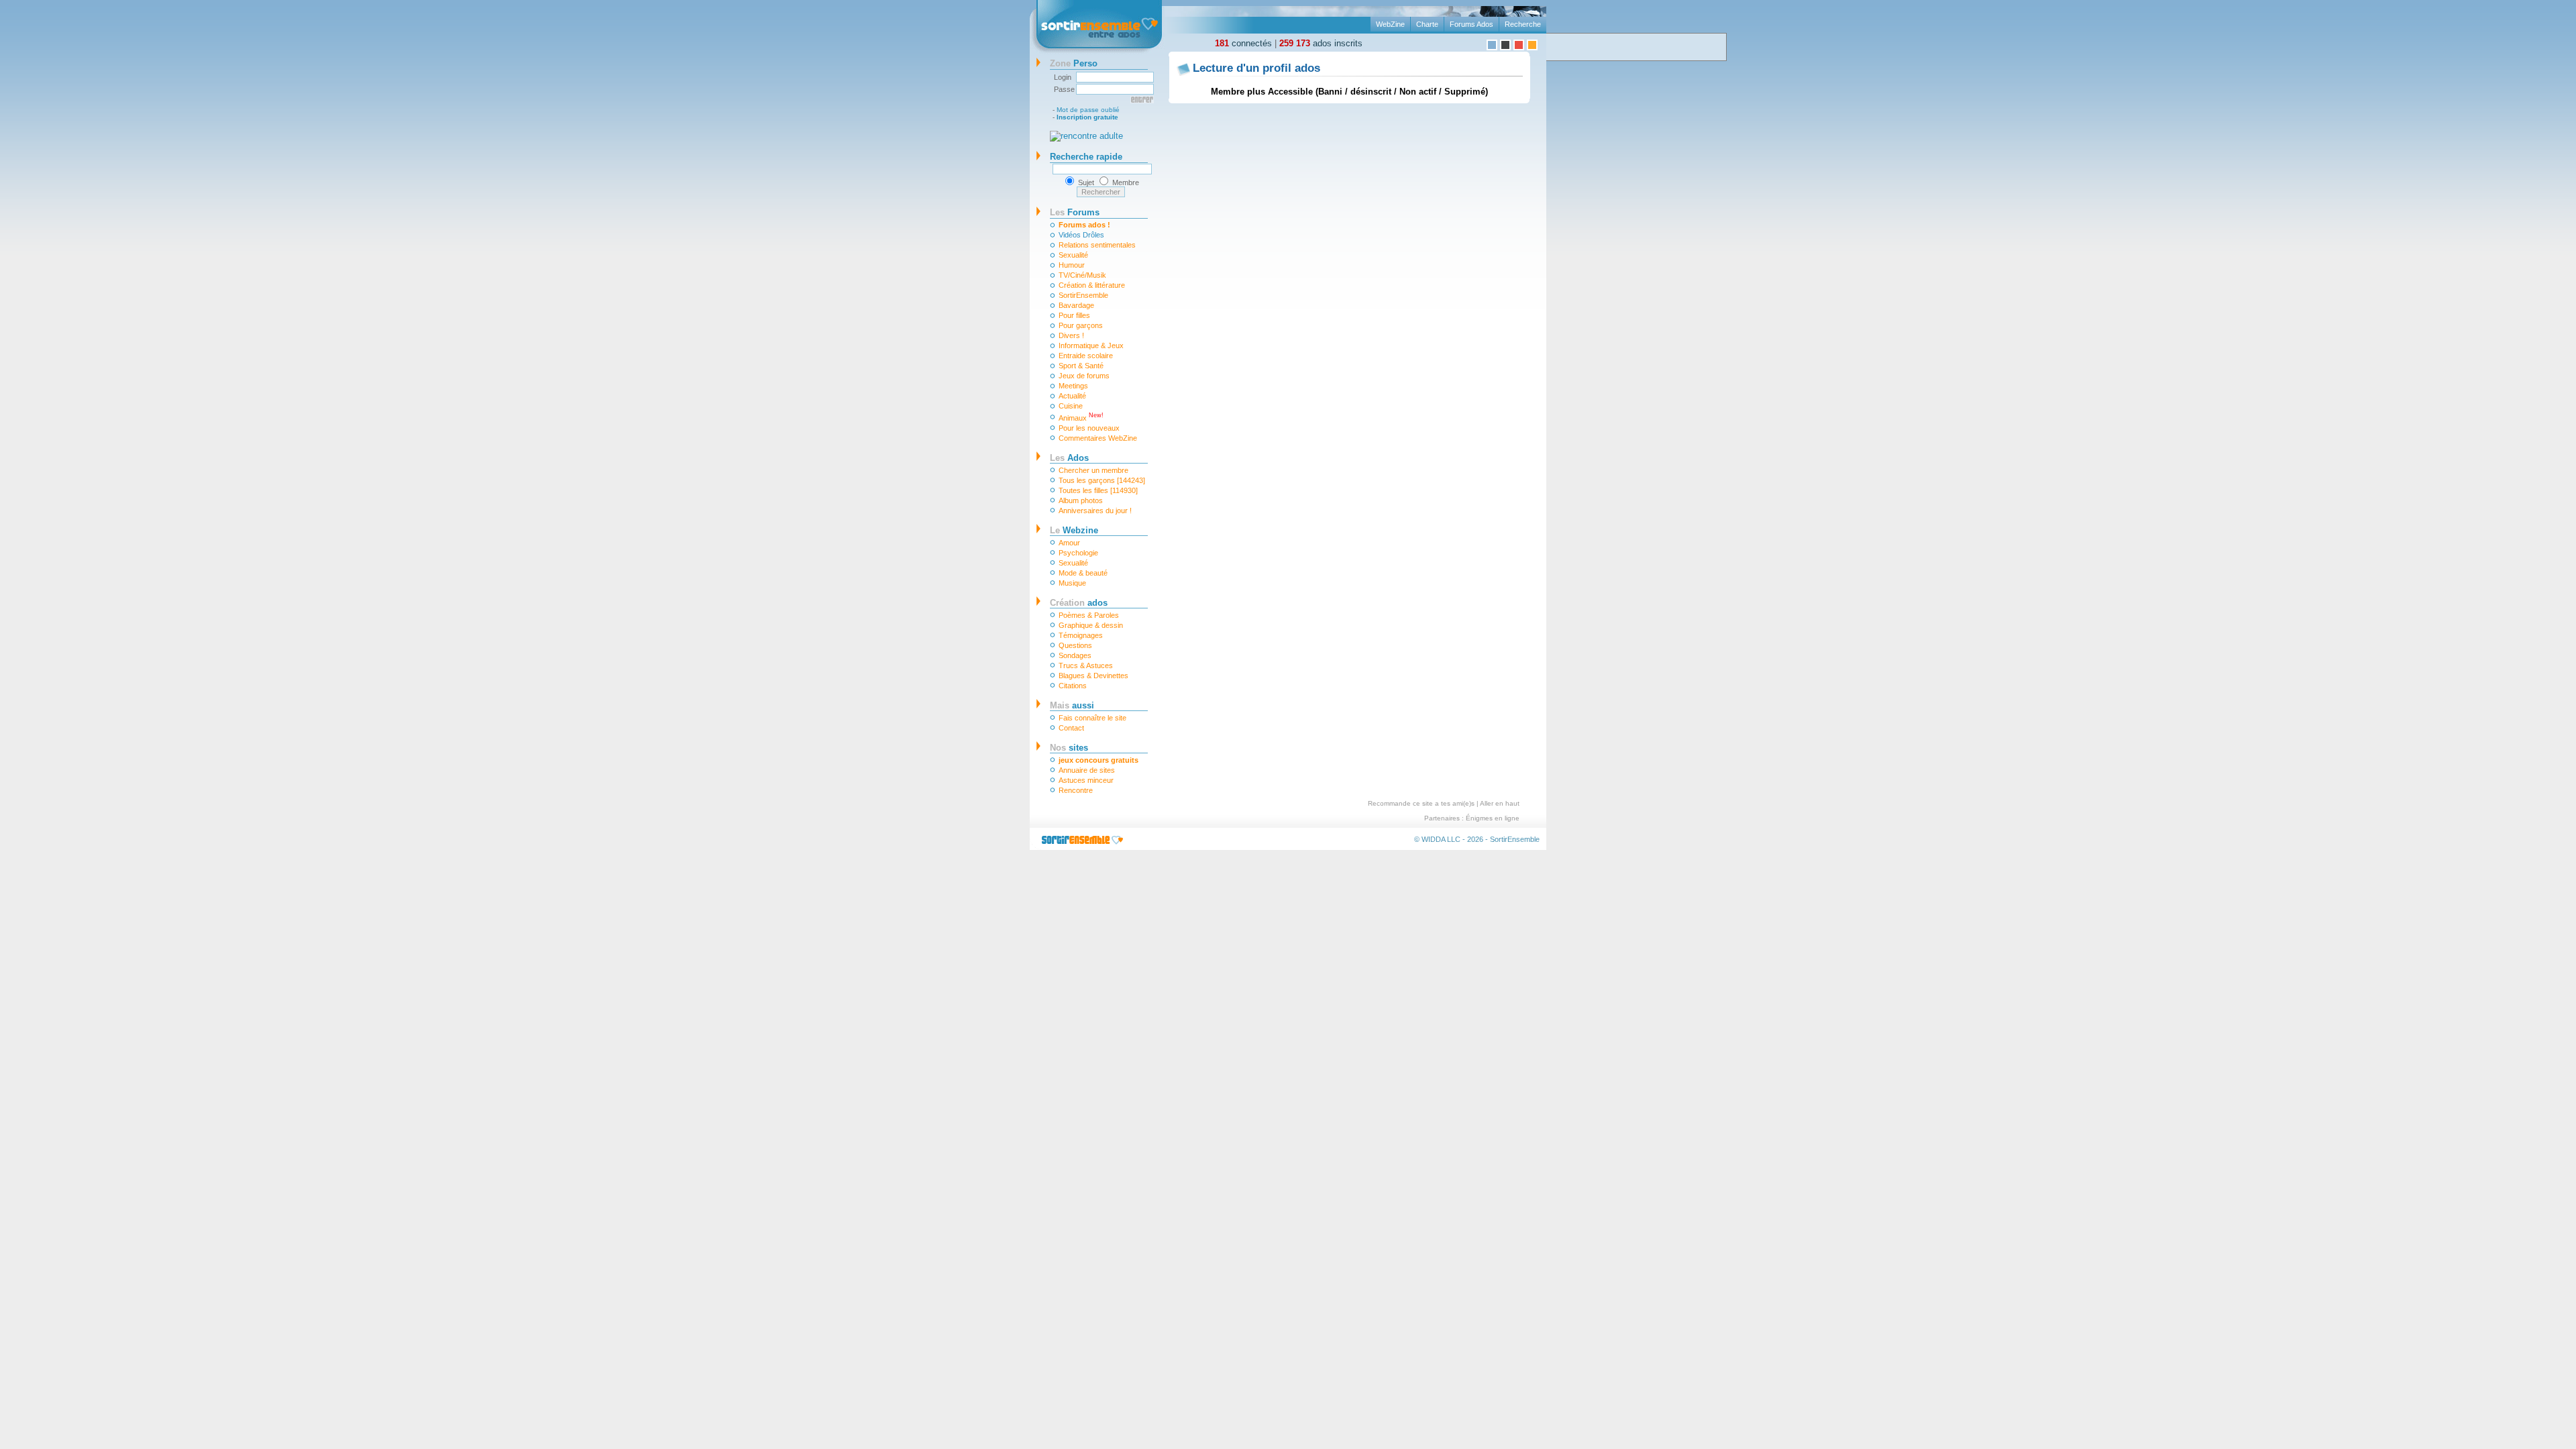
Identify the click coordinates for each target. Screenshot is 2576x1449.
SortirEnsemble (1083, 295)
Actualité (1072, 396)
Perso (1074, 63)
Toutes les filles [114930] (1098, 490)
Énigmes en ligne (1493, 818)
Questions (1075, 645)
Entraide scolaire (1086, 356)
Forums (1075, 212)
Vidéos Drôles (1081, 235)
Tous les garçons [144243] (1102, 480)
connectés (1243, 43)
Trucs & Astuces (1086, 665)
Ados (1069, 458)
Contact (1071, 728)
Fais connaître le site (1092, 718)
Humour (1072, 265)
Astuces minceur (1086, 780)
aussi (1072, 705)
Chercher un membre (1093, 470)
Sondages (1075, 655)
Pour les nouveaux (1089, 428)
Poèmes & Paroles (1089, 615)
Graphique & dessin (1091, 625)
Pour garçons (1081, 325)
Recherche (1523, 24)
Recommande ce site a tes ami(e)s (1421, 803)
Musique (1072, 583)
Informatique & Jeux (1091, 345)
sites (1069, 748)
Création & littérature (1092, 285)
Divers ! (1071, 335)
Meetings (1073, 386)
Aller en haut (1500, 803)
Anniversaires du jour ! (1095, 511)
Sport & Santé (1081, 366)
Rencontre (1076, 790)
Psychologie (1078, 553)
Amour (1069, 543)
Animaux (1081, 417)
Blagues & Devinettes (1093, 676)
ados (1079, 603)
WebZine (1390, 24)
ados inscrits (1321, 43)
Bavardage (1076, 305)
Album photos (1081, 500)
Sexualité (1073, 255)
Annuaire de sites (1087, 770)
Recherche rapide (1086, 157)
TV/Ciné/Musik (1082, 275)
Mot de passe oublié (1088, 110)
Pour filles (1074, 315)
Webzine (1074, 530)
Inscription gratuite (1087, 117)
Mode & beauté (1083, 573)
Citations (1073, 686)
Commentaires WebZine (1098, 438)
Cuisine (1071, 406)
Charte (1427, 24)
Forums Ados (1471, 24)
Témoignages (1081, 635)
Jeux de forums (1084, 376)
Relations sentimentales (1097, 245)
